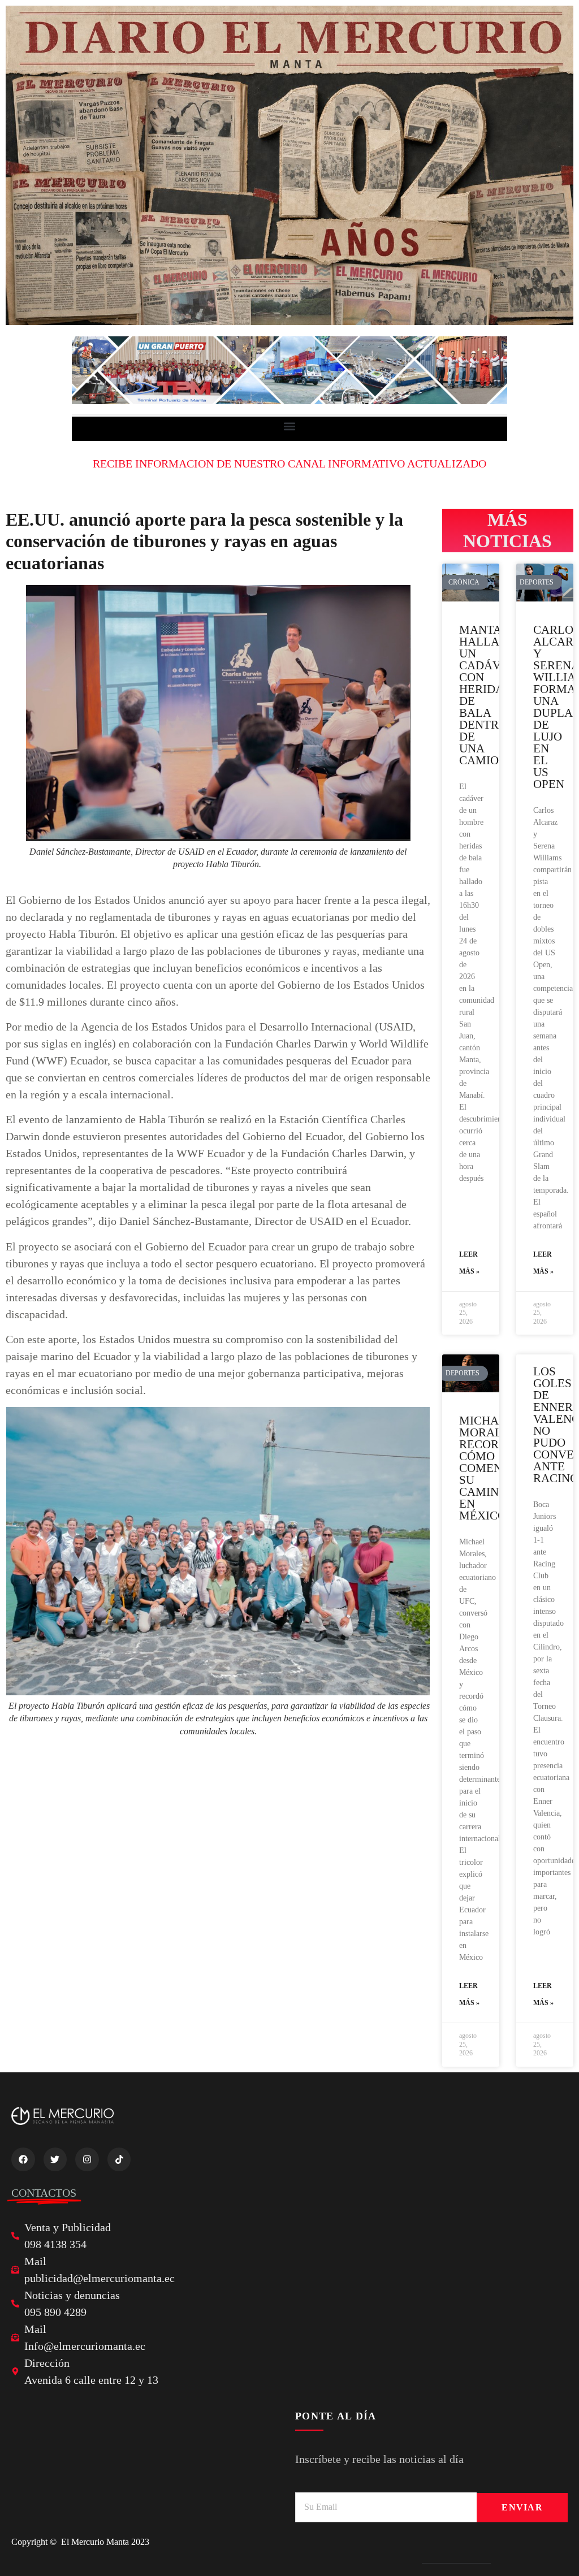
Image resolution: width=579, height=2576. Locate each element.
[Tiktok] (119, 2159)
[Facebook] (23, 2159)
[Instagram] (87, 2159)
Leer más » (469, 1263)
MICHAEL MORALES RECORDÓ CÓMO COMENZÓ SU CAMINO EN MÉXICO (489, 1468)
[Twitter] (55, 2159)
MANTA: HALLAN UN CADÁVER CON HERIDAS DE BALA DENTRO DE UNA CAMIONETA (494, 695)
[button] (290, 426)
